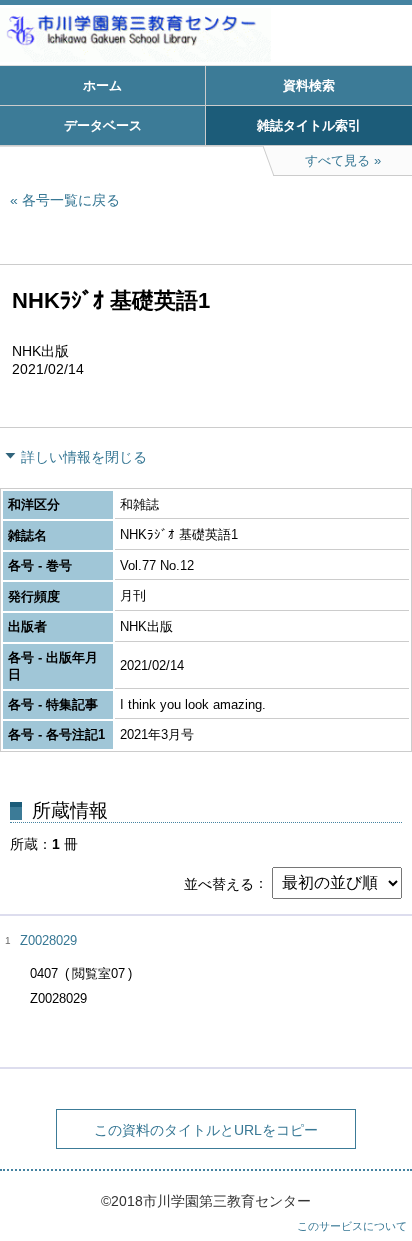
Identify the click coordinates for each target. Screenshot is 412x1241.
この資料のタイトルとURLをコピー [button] (206, 1130)
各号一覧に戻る (71, 200)
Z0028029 (48, 940)
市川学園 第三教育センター (206, 35)
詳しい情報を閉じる (84, 457)
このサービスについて (352, 1226)
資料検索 (309, 85)
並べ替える (219, 883)
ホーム (102, 85)
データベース (103, 125)
